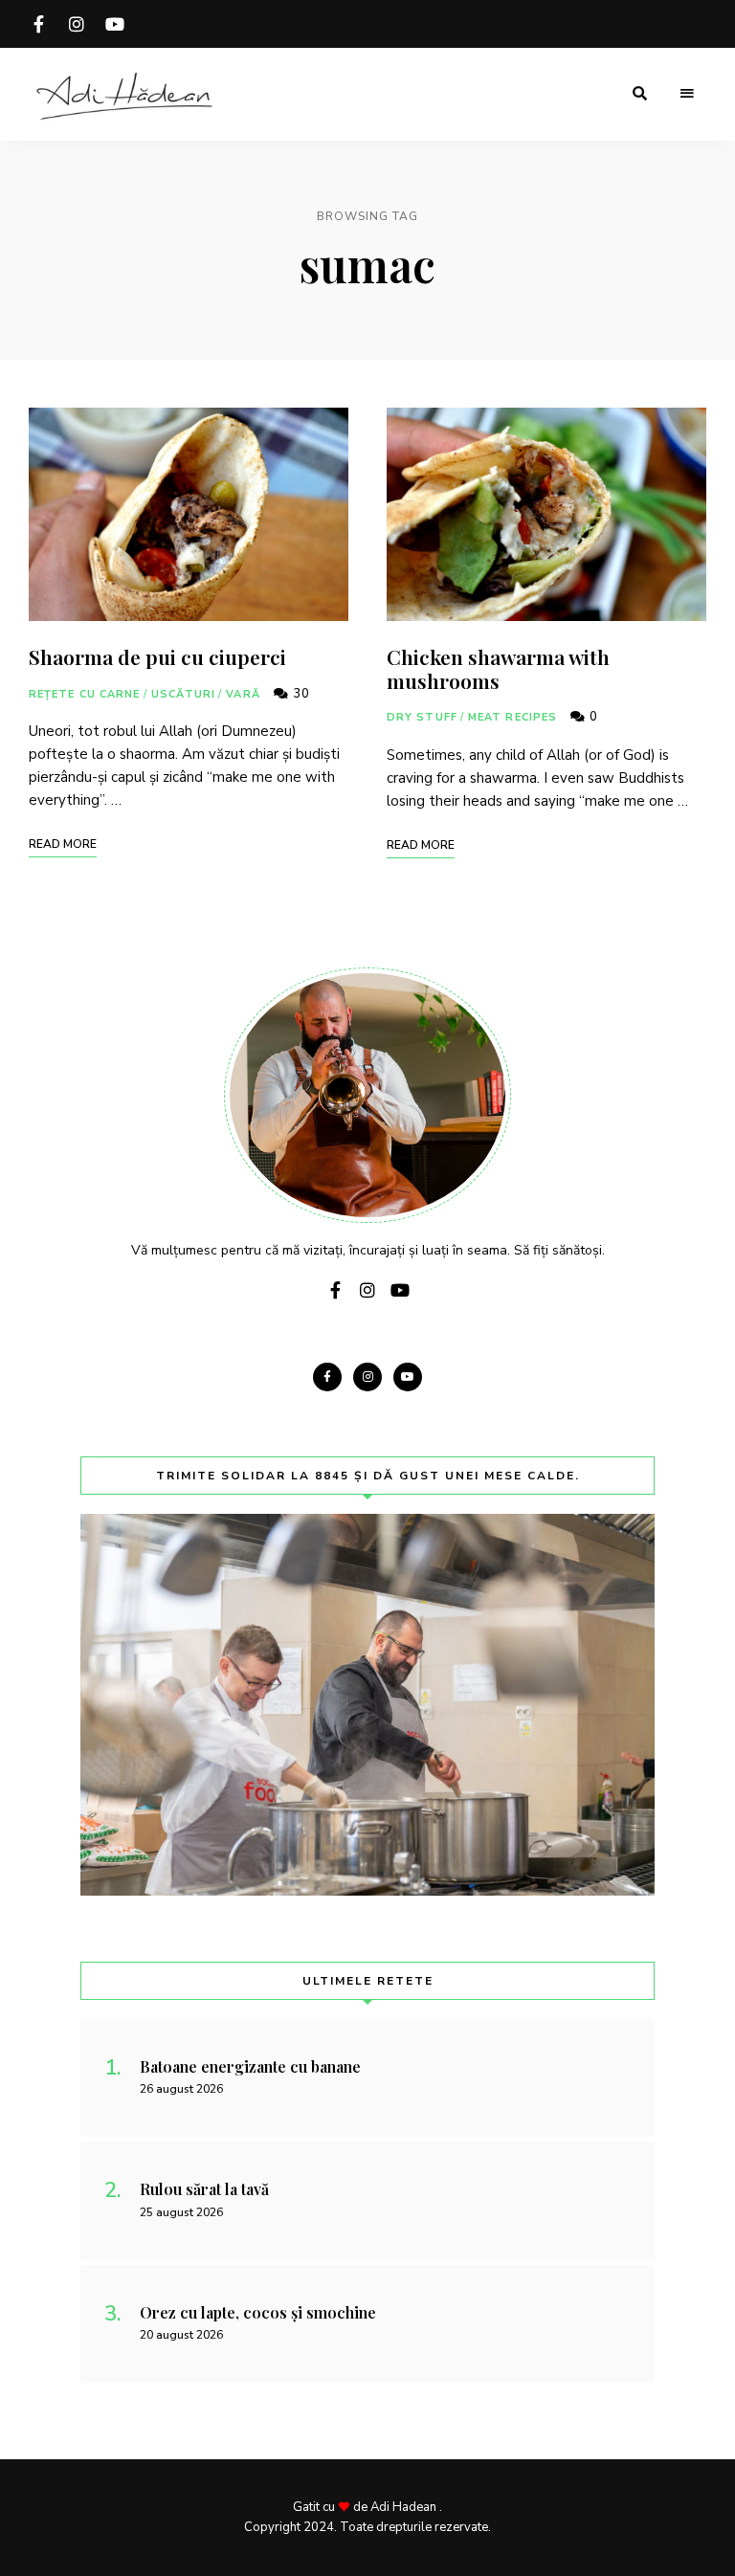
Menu (687, 94)
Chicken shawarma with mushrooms (498, 668)
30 (300, 694)
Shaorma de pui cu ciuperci (157, 656)
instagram (77, 24)
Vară (243, 694)
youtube (115, 24)
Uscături (184, 694)
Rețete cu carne (85, 694)
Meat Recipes (512, 717)
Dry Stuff (422, 717)
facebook (38, 24)
